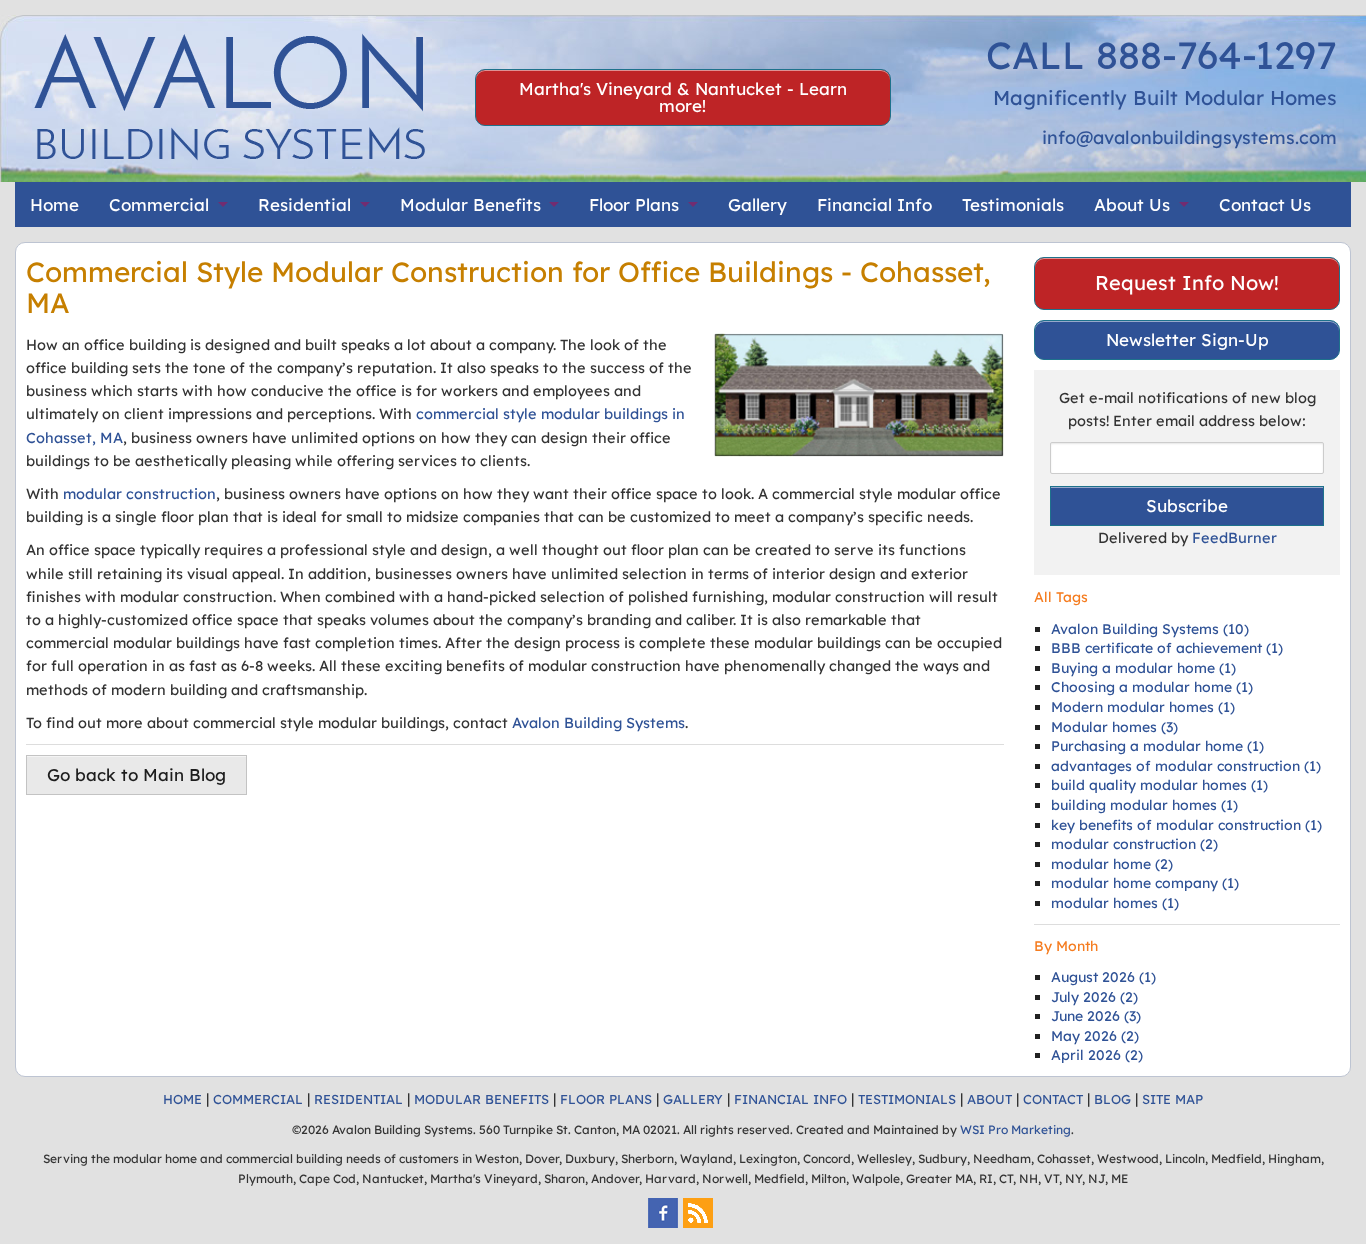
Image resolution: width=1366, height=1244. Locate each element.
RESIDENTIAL (358, 1099)
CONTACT (1053, 1099)
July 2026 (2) (1094, 997)
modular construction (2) (1134, 844)
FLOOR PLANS (606, 1099)
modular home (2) (1112, 864)
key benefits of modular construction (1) (1186, 825)
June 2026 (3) (1096, 1016)
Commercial (159, 204)
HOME (182, 1099)
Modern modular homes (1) (1143, 707)
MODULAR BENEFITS (481, 1099)
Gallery (757, 204)
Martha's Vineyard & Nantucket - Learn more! (683, 97)
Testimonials (1013, 204)
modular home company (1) (1145, 883)
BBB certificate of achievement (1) (1167, 648)
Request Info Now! (1187, 282)
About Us (1132, 204)
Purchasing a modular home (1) (1157, 746)
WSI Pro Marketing (1015, 1129)
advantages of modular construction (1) (1186, 766)
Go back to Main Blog (136, 774)
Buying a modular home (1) (1143, 668)
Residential (304, 204)
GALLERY (693, 1099)
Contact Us (1265, 204)
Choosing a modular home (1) (1152, 687)
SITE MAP (1172, 1099)
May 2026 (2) (1095, 1036)
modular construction (139, 493)
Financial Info (874, 204)
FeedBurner (1234, 537)
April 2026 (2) (1097, 1055)
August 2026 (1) (1103, 977)
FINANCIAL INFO (790, 1099)
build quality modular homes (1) (1159, 785)
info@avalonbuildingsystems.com (1189, 137)
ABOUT (989, 1099)
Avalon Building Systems (598, 722)
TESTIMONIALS (907, 1099)
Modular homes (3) (1114, 727)
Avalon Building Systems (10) (1150, 629)
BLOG (1112, 1099)
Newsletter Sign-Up (1187, 339)
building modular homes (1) (1144, 805)
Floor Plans (634, 204)
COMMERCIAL (258, 1099)
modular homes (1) (1115, 903)
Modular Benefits (470, 204)
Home (54, 204)
